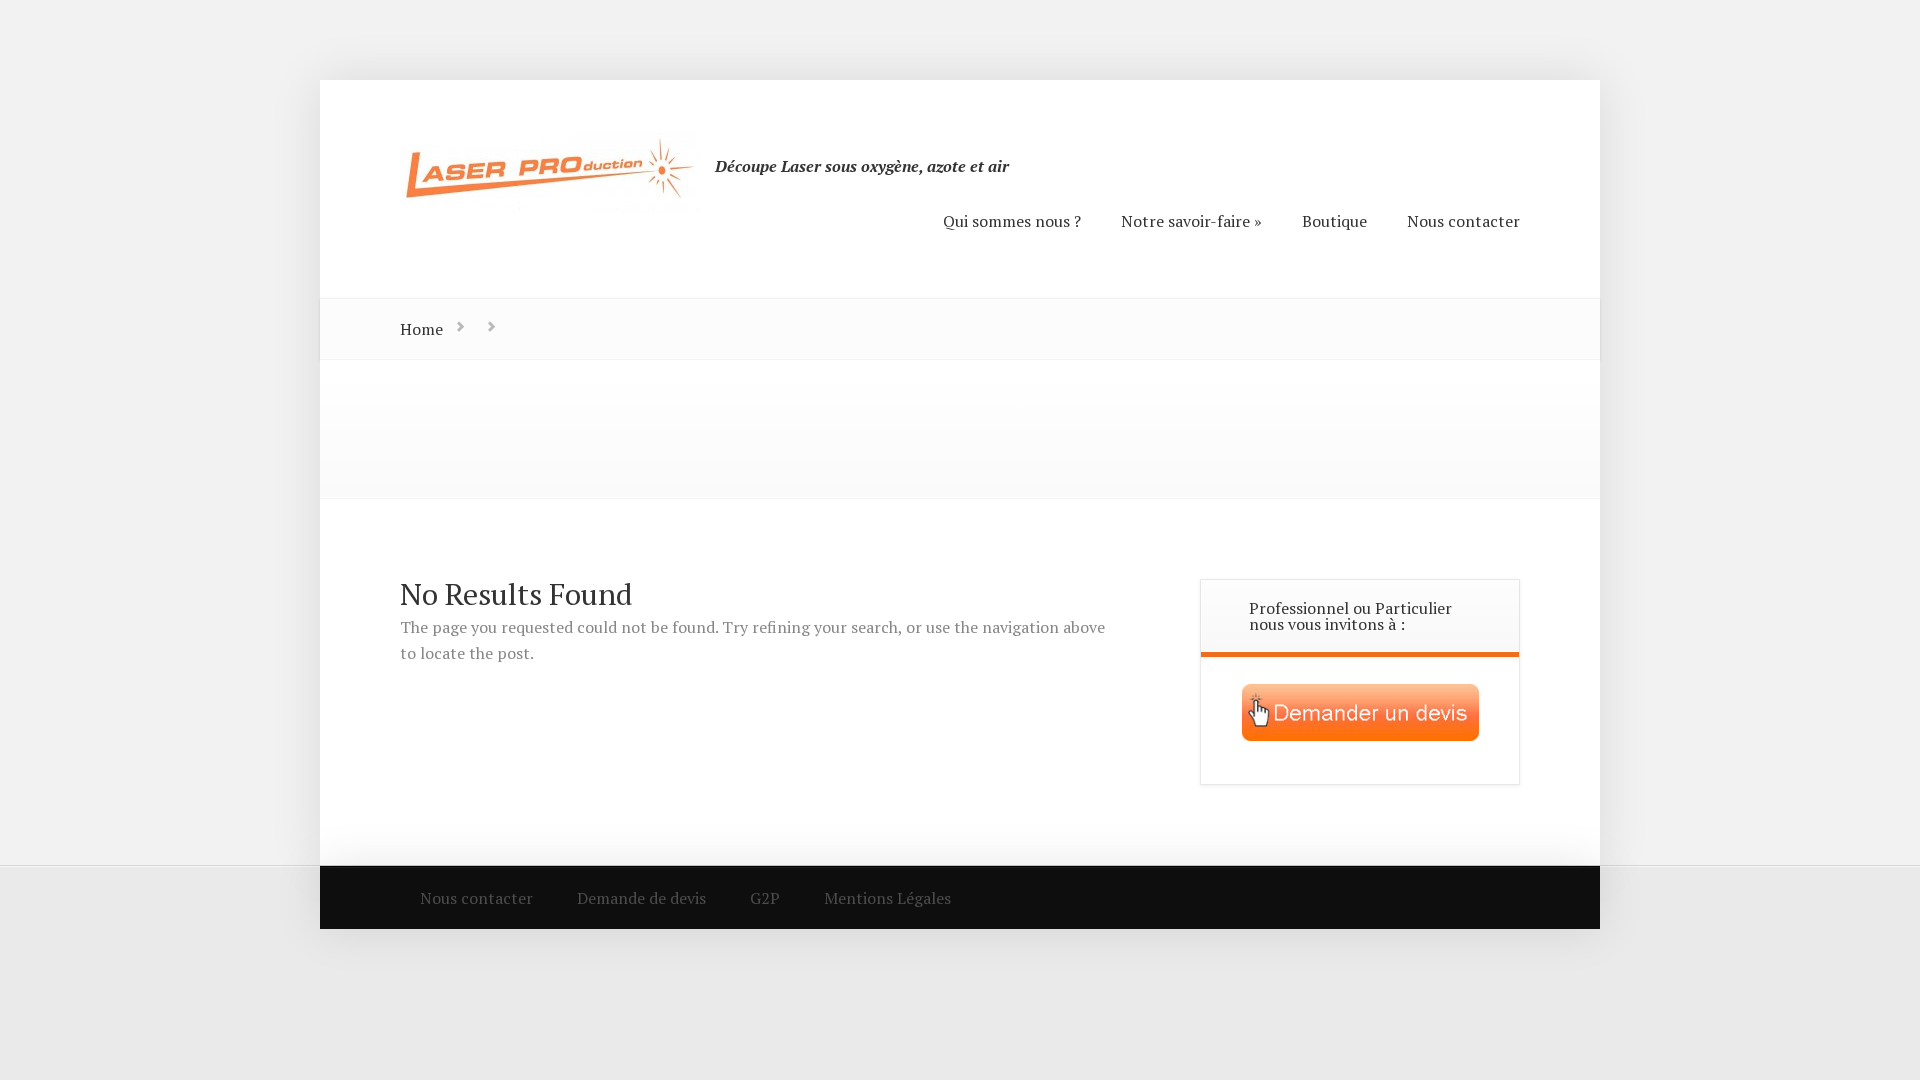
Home (421, 329)
